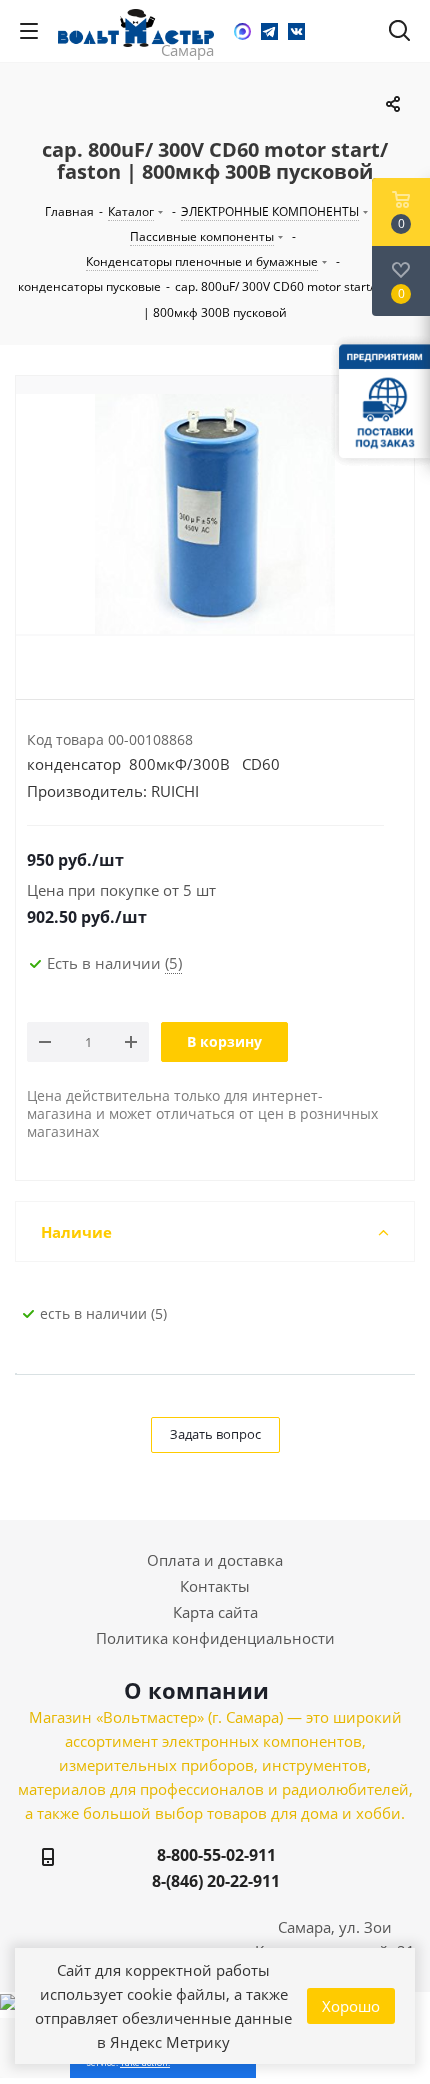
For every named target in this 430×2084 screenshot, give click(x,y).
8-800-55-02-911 (216, 1855)
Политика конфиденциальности (215, 1638)
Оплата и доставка (215, 1560)
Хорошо (351, 2006)
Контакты (215, 1586)
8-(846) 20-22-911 (216, 1881)
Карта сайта (215, 1612)
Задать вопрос (215, 1434)
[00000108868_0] (215, 514)
